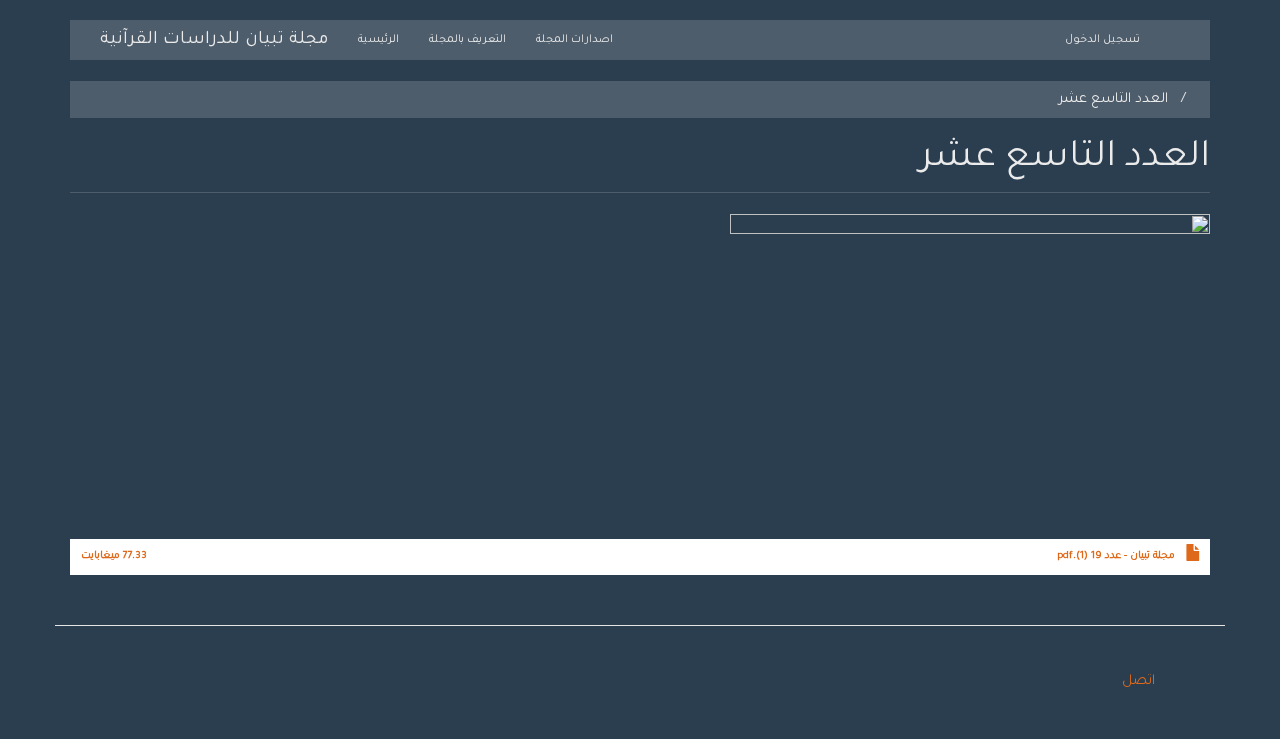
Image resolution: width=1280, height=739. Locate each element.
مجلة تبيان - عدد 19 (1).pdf (1116, 556)
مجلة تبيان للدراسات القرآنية (214, 40)
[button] (640, 374)
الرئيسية (378, 40)
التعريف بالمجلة (467, 40)
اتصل (1138, 681)
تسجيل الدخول (1102, 40)
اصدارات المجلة (574, 40)
